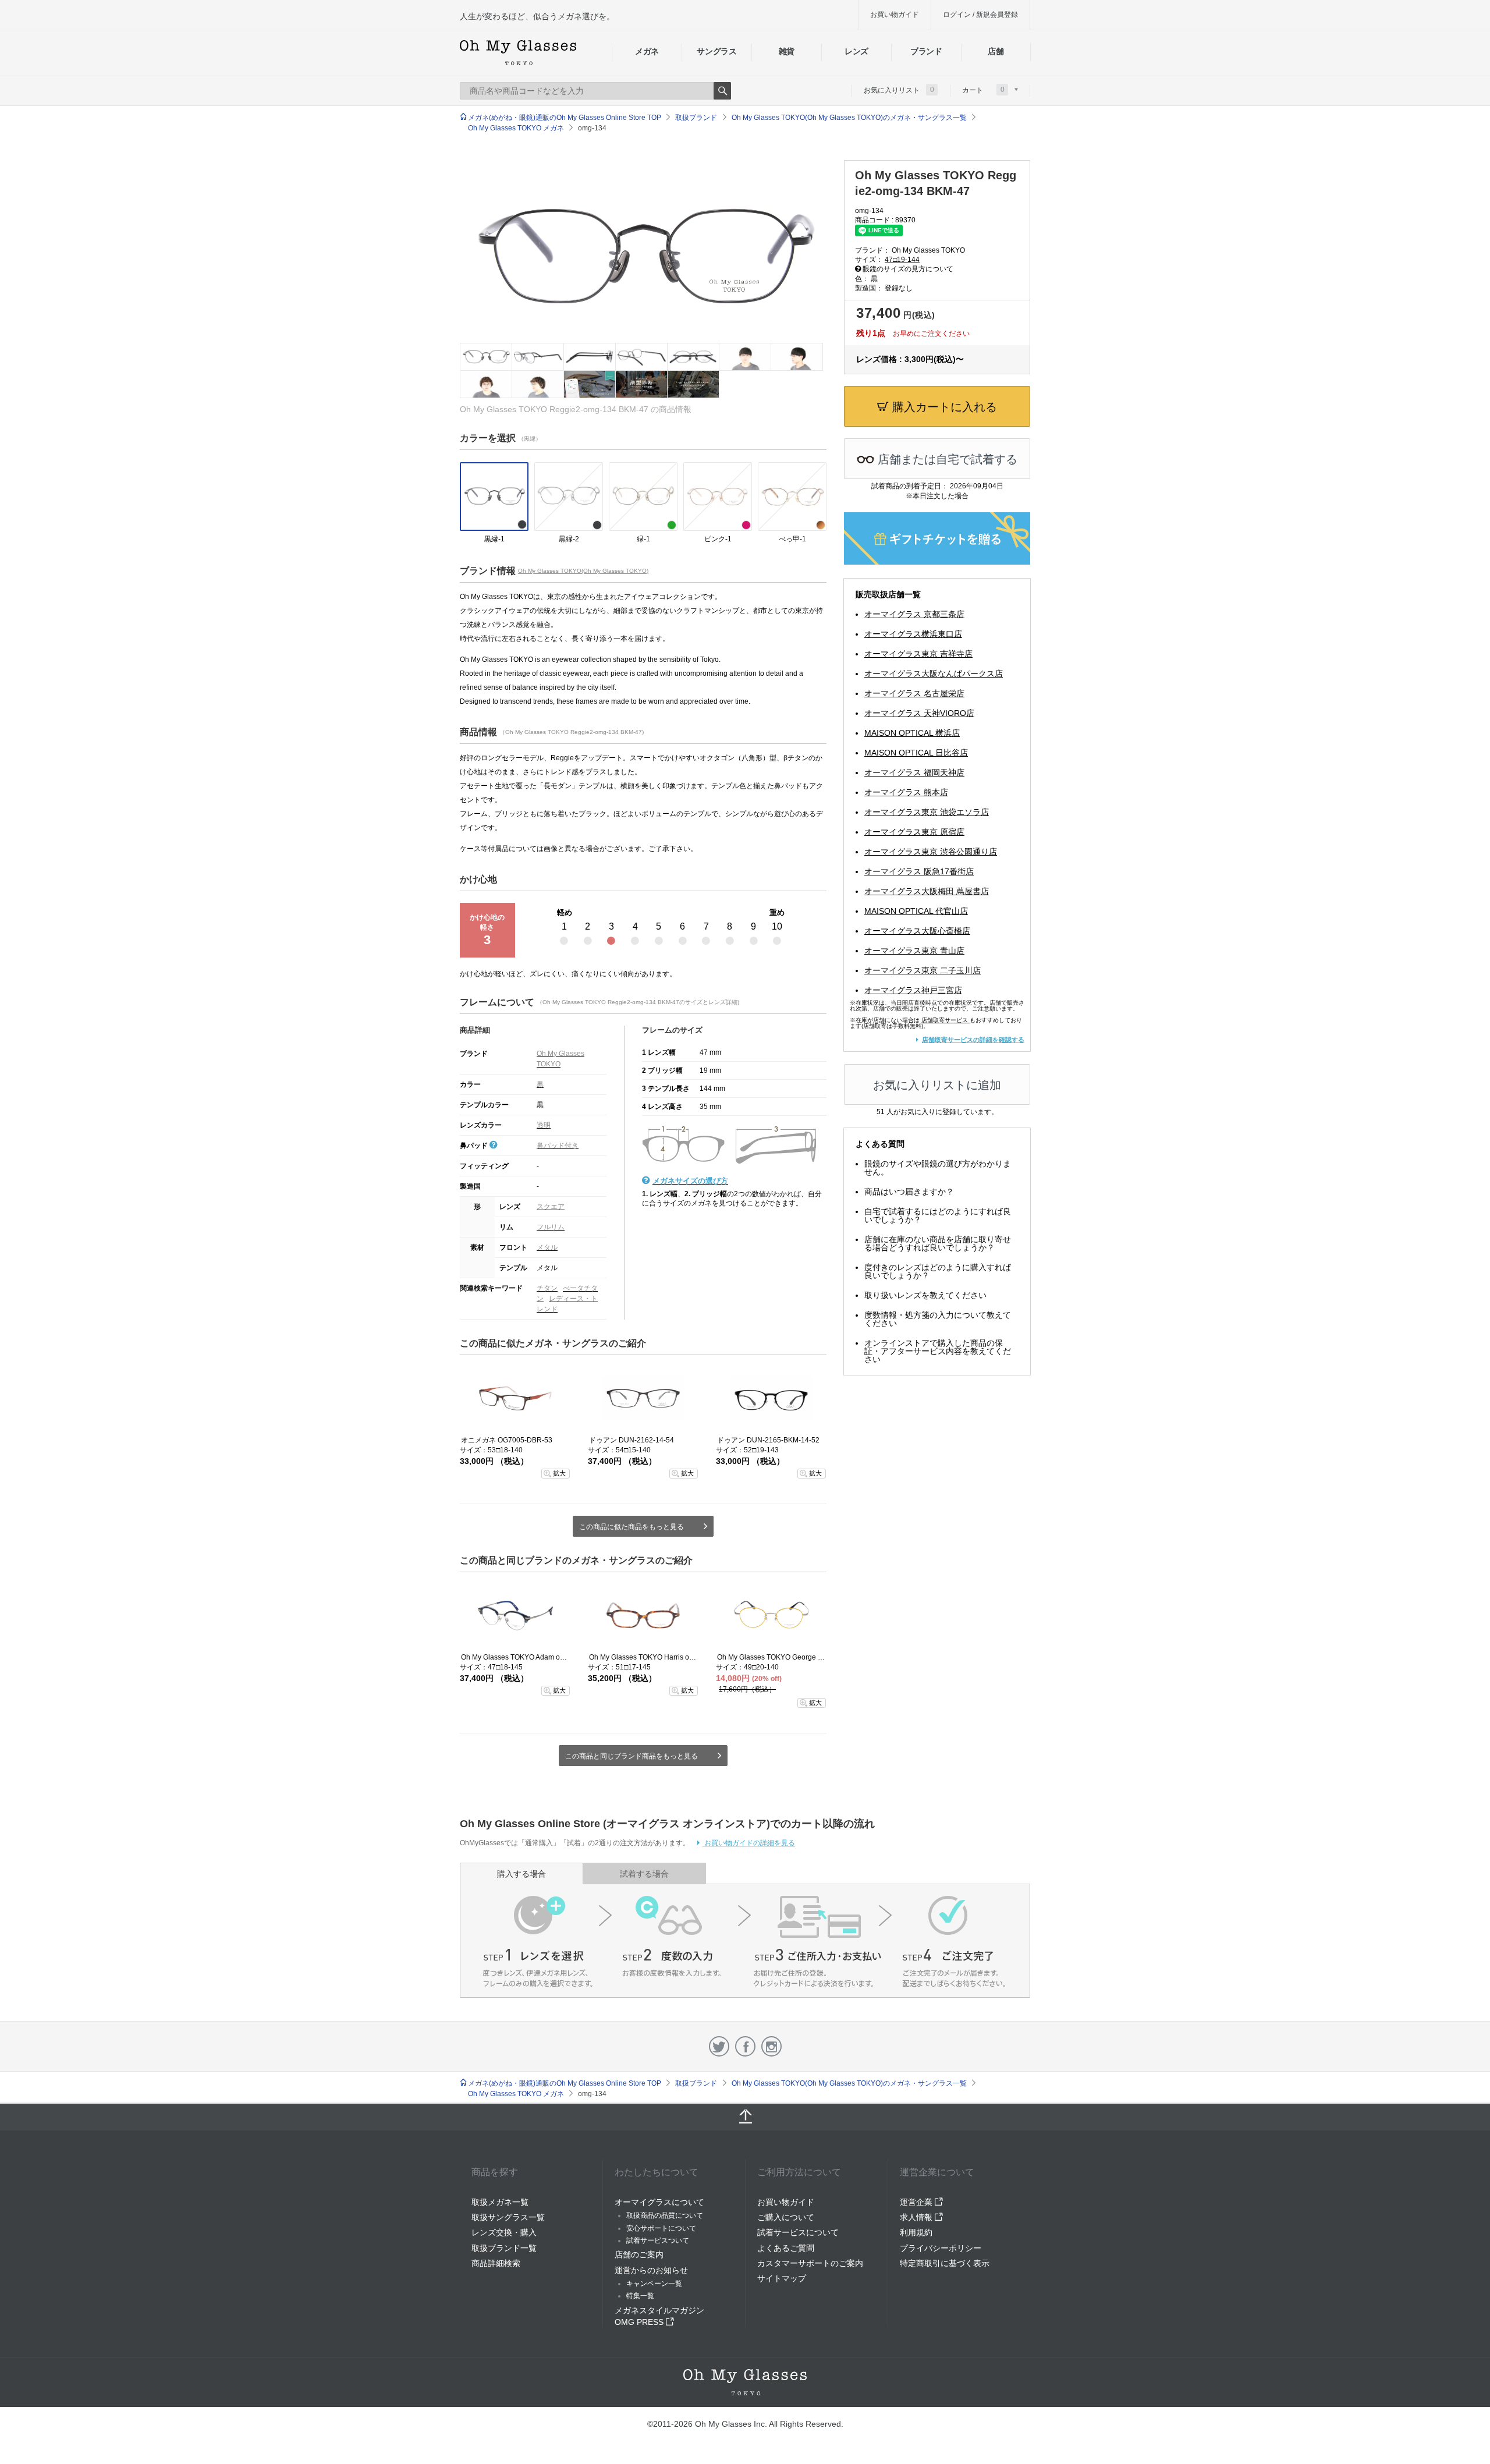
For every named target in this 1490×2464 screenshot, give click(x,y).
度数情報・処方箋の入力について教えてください (938, 1319)
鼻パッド (475, 1146)
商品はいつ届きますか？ (909, 1192)
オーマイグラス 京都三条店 (914, 614)
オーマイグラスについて (659, 2202)
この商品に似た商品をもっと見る (632, 1527)
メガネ (647, 51)
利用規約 (916, 2232)
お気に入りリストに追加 (937, 1085)
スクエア (551, 1207)
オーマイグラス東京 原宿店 (914, 832)
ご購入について (786, 2217)
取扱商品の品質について (665, 2215)
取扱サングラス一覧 (508, 2217)
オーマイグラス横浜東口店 (913, 634)
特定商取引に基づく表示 (945, 2263)
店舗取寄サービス (945, 1020)
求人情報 (917, 2217)
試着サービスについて (798, 2232)
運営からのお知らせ (651, 2270)
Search (722, 91)
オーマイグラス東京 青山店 (914, 951)
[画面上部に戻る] (745, 2117)
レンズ (856, 51)
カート (983, 90)
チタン (547, 1288)
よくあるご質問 (786, 2248)
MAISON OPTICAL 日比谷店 (916, 753)
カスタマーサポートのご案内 (810, 2263)
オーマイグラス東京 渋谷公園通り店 (931, 852)
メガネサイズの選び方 (690, 1181)
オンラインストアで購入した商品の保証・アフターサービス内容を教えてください (938, 1351)
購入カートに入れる (943, 407)
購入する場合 (521, 1874)
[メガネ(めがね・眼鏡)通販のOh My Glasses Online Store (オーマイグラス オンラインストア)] (745, 2382)
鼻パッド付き (558, 1146)
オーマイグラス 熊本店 (906, 792)
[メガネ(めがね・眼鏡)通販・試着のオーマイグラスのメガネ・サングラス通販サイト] (518, 53)
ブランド (926, 51)
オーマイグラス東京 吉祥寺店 (918, 654)
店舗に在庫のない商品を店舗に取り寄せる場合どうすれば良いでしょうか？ (938, 1243)
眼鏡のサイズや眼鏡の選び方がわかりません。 (938, 1168)
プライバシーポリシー (941, 2248)
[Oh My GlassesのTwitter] (719, 2046)
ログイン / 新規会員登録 (980, 15)
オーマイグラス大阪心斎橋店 (917, 931)
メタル (547, 1247)
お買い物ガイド (895, 15)
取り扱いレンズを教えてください (925, 1295)
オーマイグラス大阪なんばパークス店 (934, 673)
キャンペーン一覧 (654, 2284)
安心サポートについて (661, 2228)
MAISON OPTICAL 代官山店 (916, 911)
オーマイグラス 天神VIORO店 (919, 713)
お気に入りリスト (899, 90)
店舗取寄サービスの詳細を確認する (973, 1040)
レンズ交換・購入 (504, 2232)
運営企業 (917, 2202)
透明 (544, 1125)
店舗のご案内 (639, 2254)
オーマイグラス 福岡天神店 (914, 772)
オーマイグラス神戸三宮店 (913, 990)
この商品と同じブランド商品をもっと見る (632, 1756)
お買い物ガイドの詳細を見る (749, 1843)
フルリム (551, 1227)
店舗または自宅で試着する (946, 459)
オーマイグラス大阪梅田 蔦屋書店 (927, 891)
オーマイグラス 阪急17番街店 (919, 871)
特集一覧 (640, 2296)
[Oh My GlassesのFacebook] (745, 2046)
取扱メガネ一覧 (500, 2202)
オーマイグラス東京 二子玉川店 (923, 970)
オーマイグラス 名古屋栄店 (914, 693)
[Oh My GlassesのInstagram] (771, 2046)
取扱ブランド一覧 (504, 2248)
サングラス (716, 51)
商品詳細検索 (496, 2263)
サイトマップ (782, 2278)
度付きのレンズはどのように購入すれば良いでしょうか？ (938, 1271)
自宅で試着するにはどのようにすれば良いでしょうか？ (938, 1215)
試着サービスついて (658, 2240)
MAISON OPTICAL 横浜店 (912, 733)
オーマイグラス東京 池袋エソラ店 (927, 812)
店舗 (996, 51)
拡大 (559, 1473)
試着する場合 (644, 1874)
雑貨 (787, 51)
